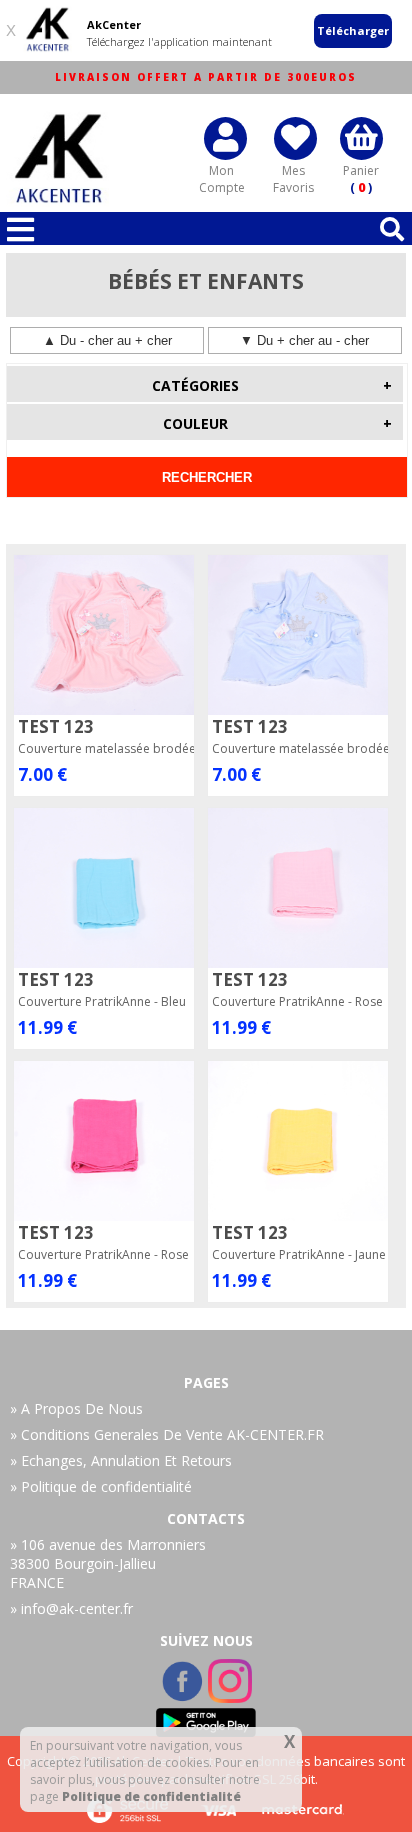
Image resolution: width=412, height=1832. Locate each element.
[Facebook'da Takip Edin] (184, 1697)
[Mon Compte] (225, 136)
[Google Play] (206, 1722)
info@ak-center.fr (77, 1608)
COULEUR (277, 423)
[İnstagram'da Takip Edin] (230, 1697)
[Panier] (361, 136)
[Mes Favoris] (295, 136)
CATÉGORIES (272, 385)
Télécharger (353, 30)
